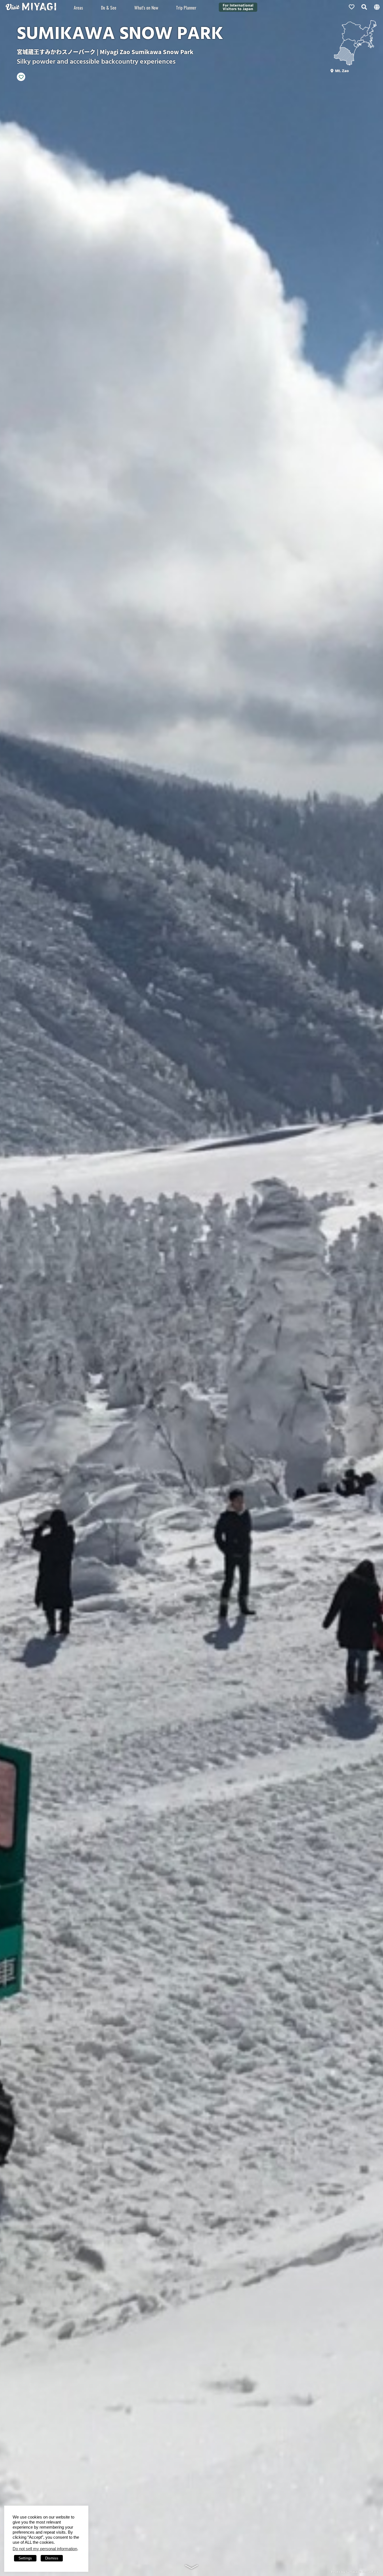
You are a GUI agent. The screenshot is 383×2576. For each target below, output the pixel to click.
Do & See (109, 8)
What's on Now (146, 8)
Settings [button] (25, 2558)
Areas (78, 8)
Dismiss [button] (52, 2558)
